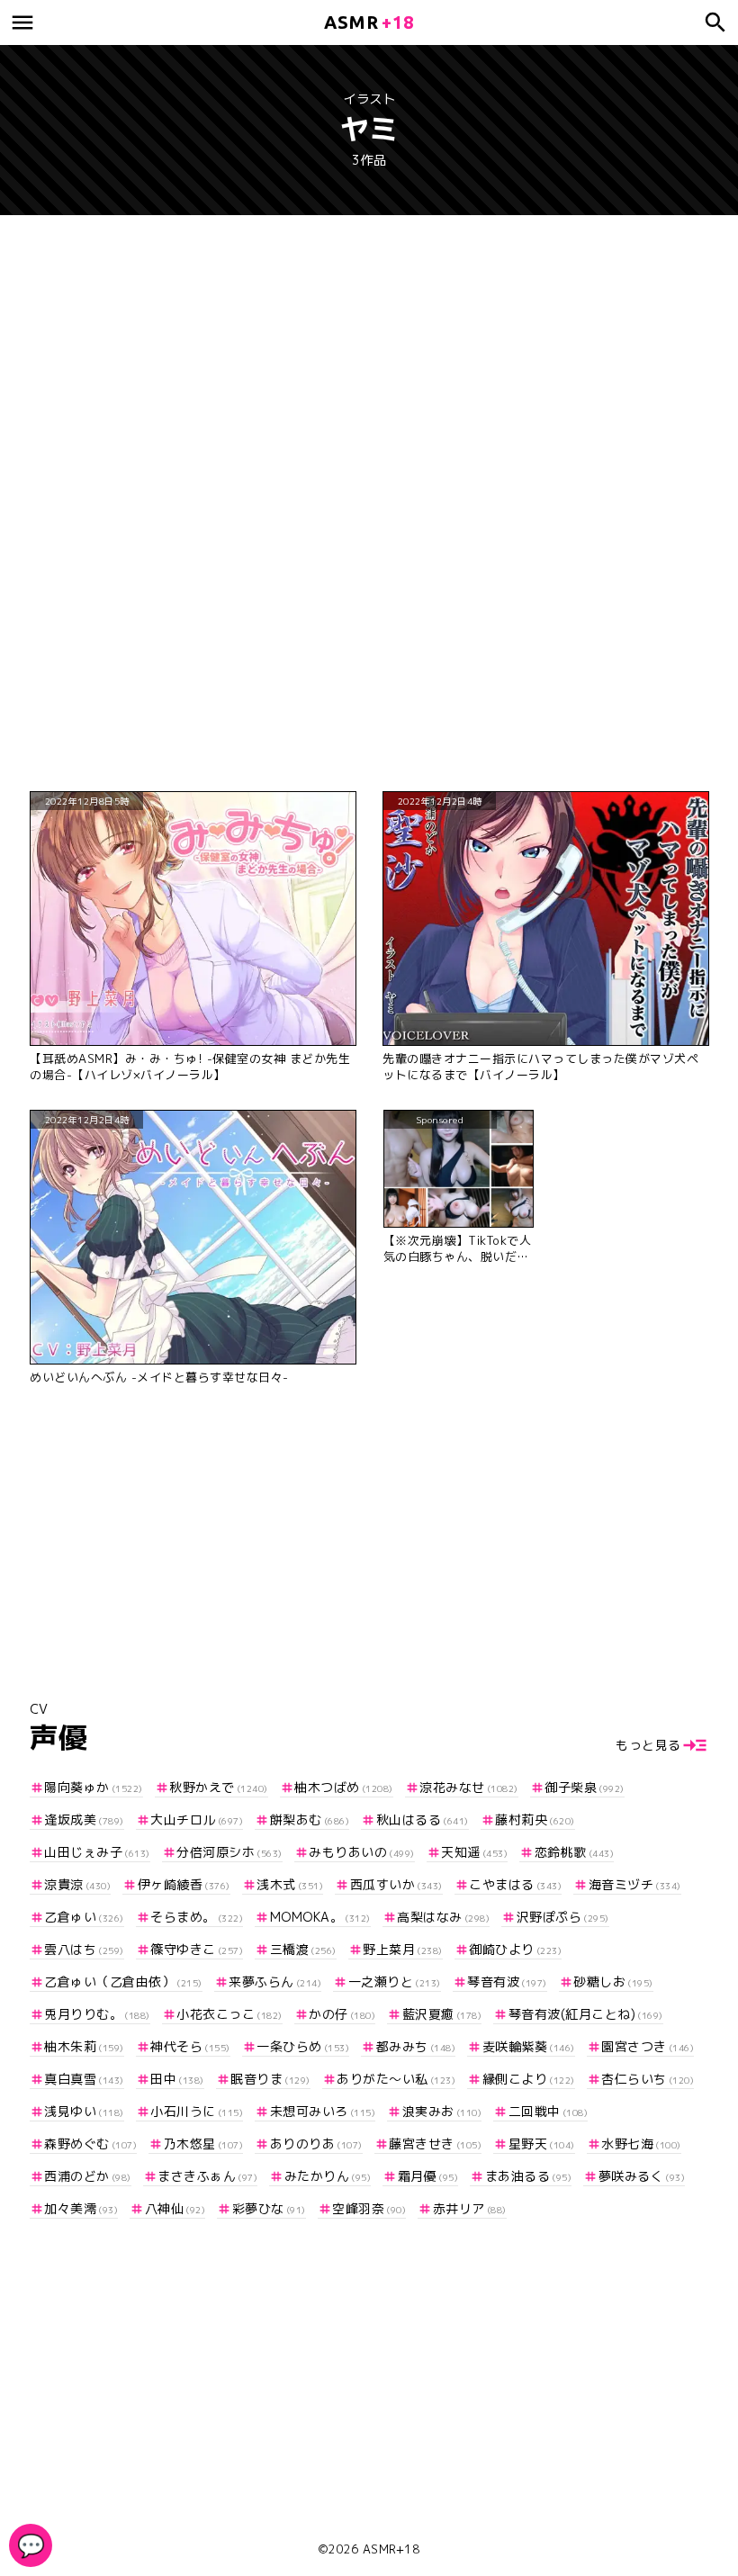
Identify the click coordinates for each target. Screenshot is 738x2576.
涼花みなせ (469, 1787)
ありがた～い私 (396, 2079)
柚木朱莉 (84, 2046)
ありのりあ (316, 2144)
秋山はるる (423, 1819)
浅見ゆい (84, 2111)
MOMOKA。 (320, 1917)
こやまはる (515, 1884)
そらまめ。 (197, 1917)
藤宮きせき (435, 2144)
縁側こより (529, 2079)
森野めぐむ (90, 2144)
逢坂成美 (84, 1819)
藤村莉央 (535, 1819)
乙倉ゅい (84, 1917)
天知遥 (474, 1852)
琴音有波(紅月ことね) (586, 2014)
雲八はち (84, 1949)
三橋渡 (303, 1949)
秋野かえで (219, 1787)
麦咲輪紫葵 (529, 2046)
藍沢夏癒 (442, 2014)
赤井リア (470, 2208)
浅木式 (290, 1884)
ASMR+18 (391, 2549)
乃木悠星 (203, 2144)
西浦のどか (88, 2176)
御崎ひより (515, 1949)
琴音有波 (507, 1982)
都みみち (416, 2046)
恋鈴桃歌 (574, 1852)
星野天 (542, 2144)
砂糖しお (613, 1982)
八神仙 (175, 2208)
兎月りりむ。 (97, 2014)
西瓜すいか (396, 1884)
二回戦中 (548, 2111)
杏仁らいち (648, 2079)
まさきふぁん (207, 2176)
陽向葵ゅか (94, 1787)
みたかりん (328, 2176)
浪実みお (442, 2111)
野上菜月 (403, 1949)
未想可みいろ (323, 2111)
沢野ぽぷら (563, 1917)
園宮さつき (648, 2046)
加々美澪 (81, 2208)
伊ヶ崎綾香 (184, 1884)
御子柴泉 (585, 1787)
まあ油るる (528, 2176)
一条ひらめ (303, 2046)
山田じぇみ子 (97, 1852)
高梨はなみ (443, 1917)
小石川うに (197, 2111)
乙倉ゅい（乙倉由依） (123, 1982)
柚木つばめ (344, 1787)
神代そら (190, 2046)
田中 (177, 2079)
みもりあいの (362, 1852)
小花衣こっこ (229, 2014)
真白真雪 (84, 2079)
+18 (369, 22)
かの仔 (342, 2014)
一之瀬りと (395, 1982)
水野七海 (641, 2144)
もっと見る (648, 1745)
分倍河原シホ (229, 1852)
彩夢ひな (269, 2208)
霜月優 (428, 2176)
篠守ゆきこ (197, 1949)
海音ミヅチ (635, 1884)
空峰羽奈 (369, 2208)
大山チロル (197, 1819)
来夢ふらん (275, 1982)
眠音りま (270, 2079)
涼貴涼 (77, 1884)
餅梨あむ (310, 1819)
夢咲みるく (642, 2176)
